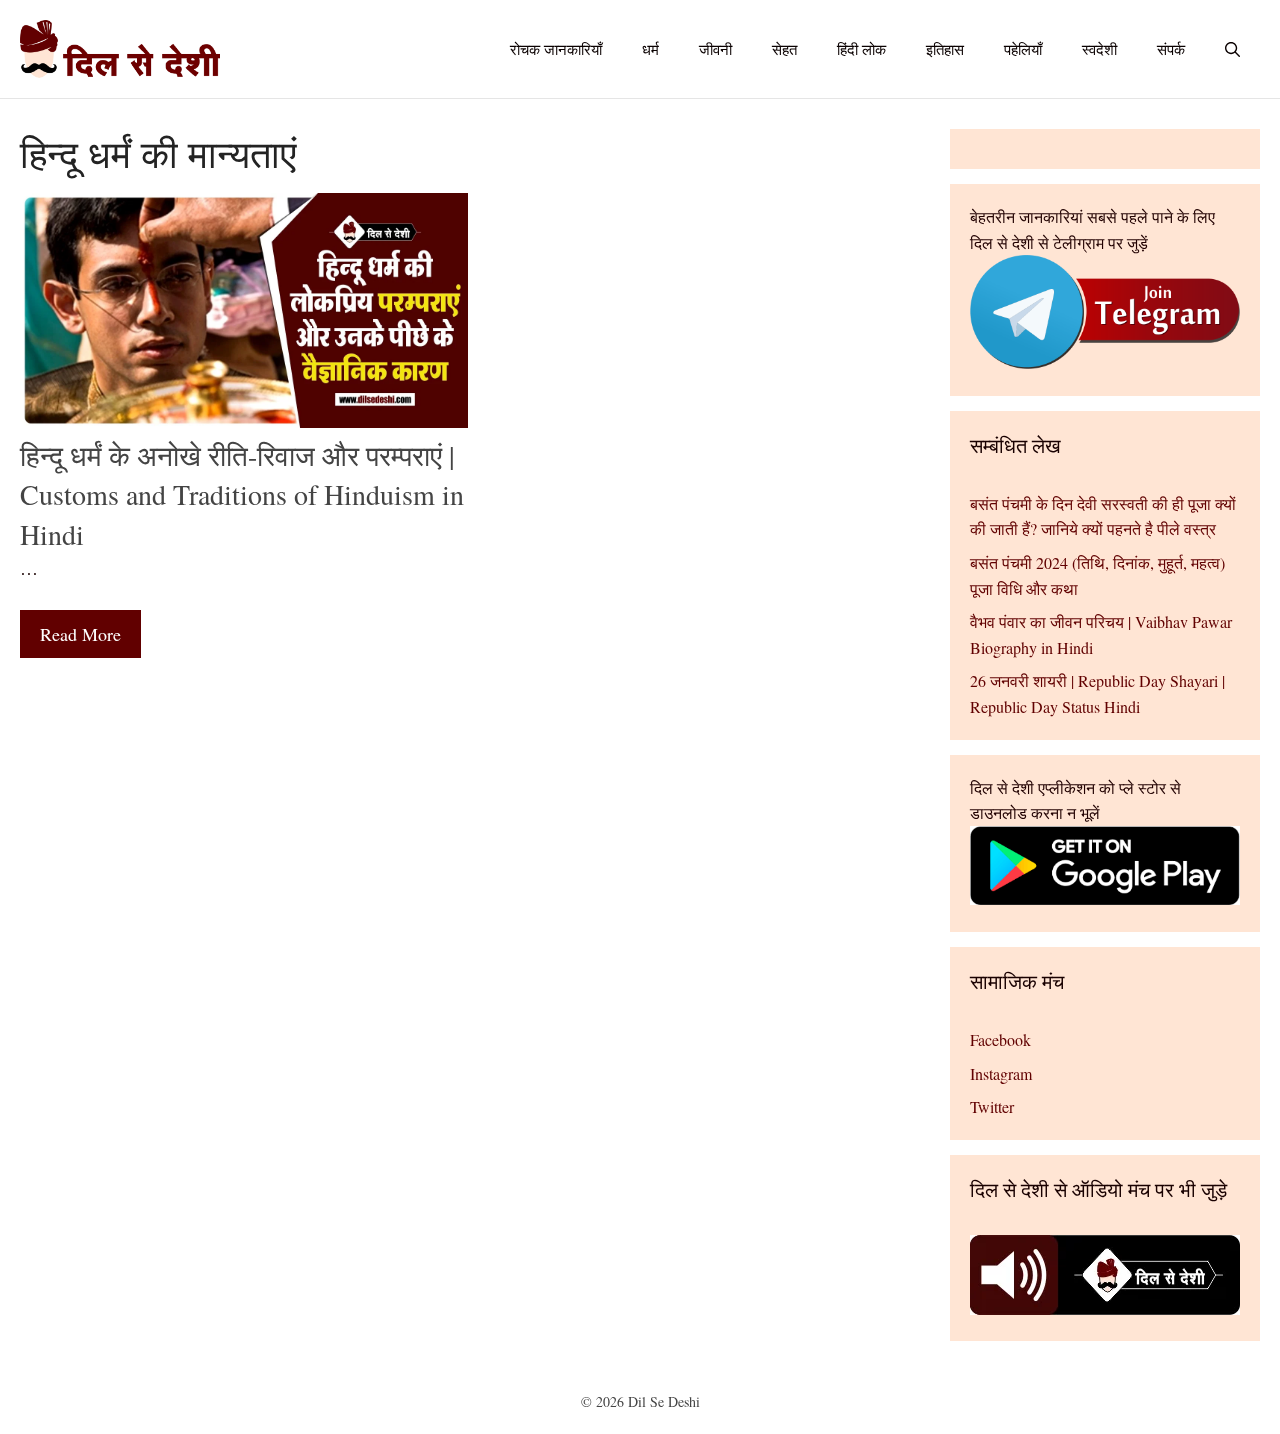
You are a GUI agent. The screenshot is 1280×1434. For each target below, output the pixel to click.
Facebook (1000, 1039)
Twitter (992, 1106)
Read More (80, 634)
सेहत (784, 49)
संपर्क (1171, 49)
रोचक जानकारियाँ (556, 49)
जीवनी (715, 49)
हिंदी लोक (861, 49)
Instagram (1001, 1073)
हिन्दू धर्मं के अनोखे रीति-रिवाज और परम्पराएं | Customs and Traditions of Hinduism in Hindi (242, 494)
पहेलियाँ (1023, 49)
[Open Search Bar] (1232, 49)
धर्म (650, 49)
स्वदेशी (1099, 49)
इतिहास (945, 49)
